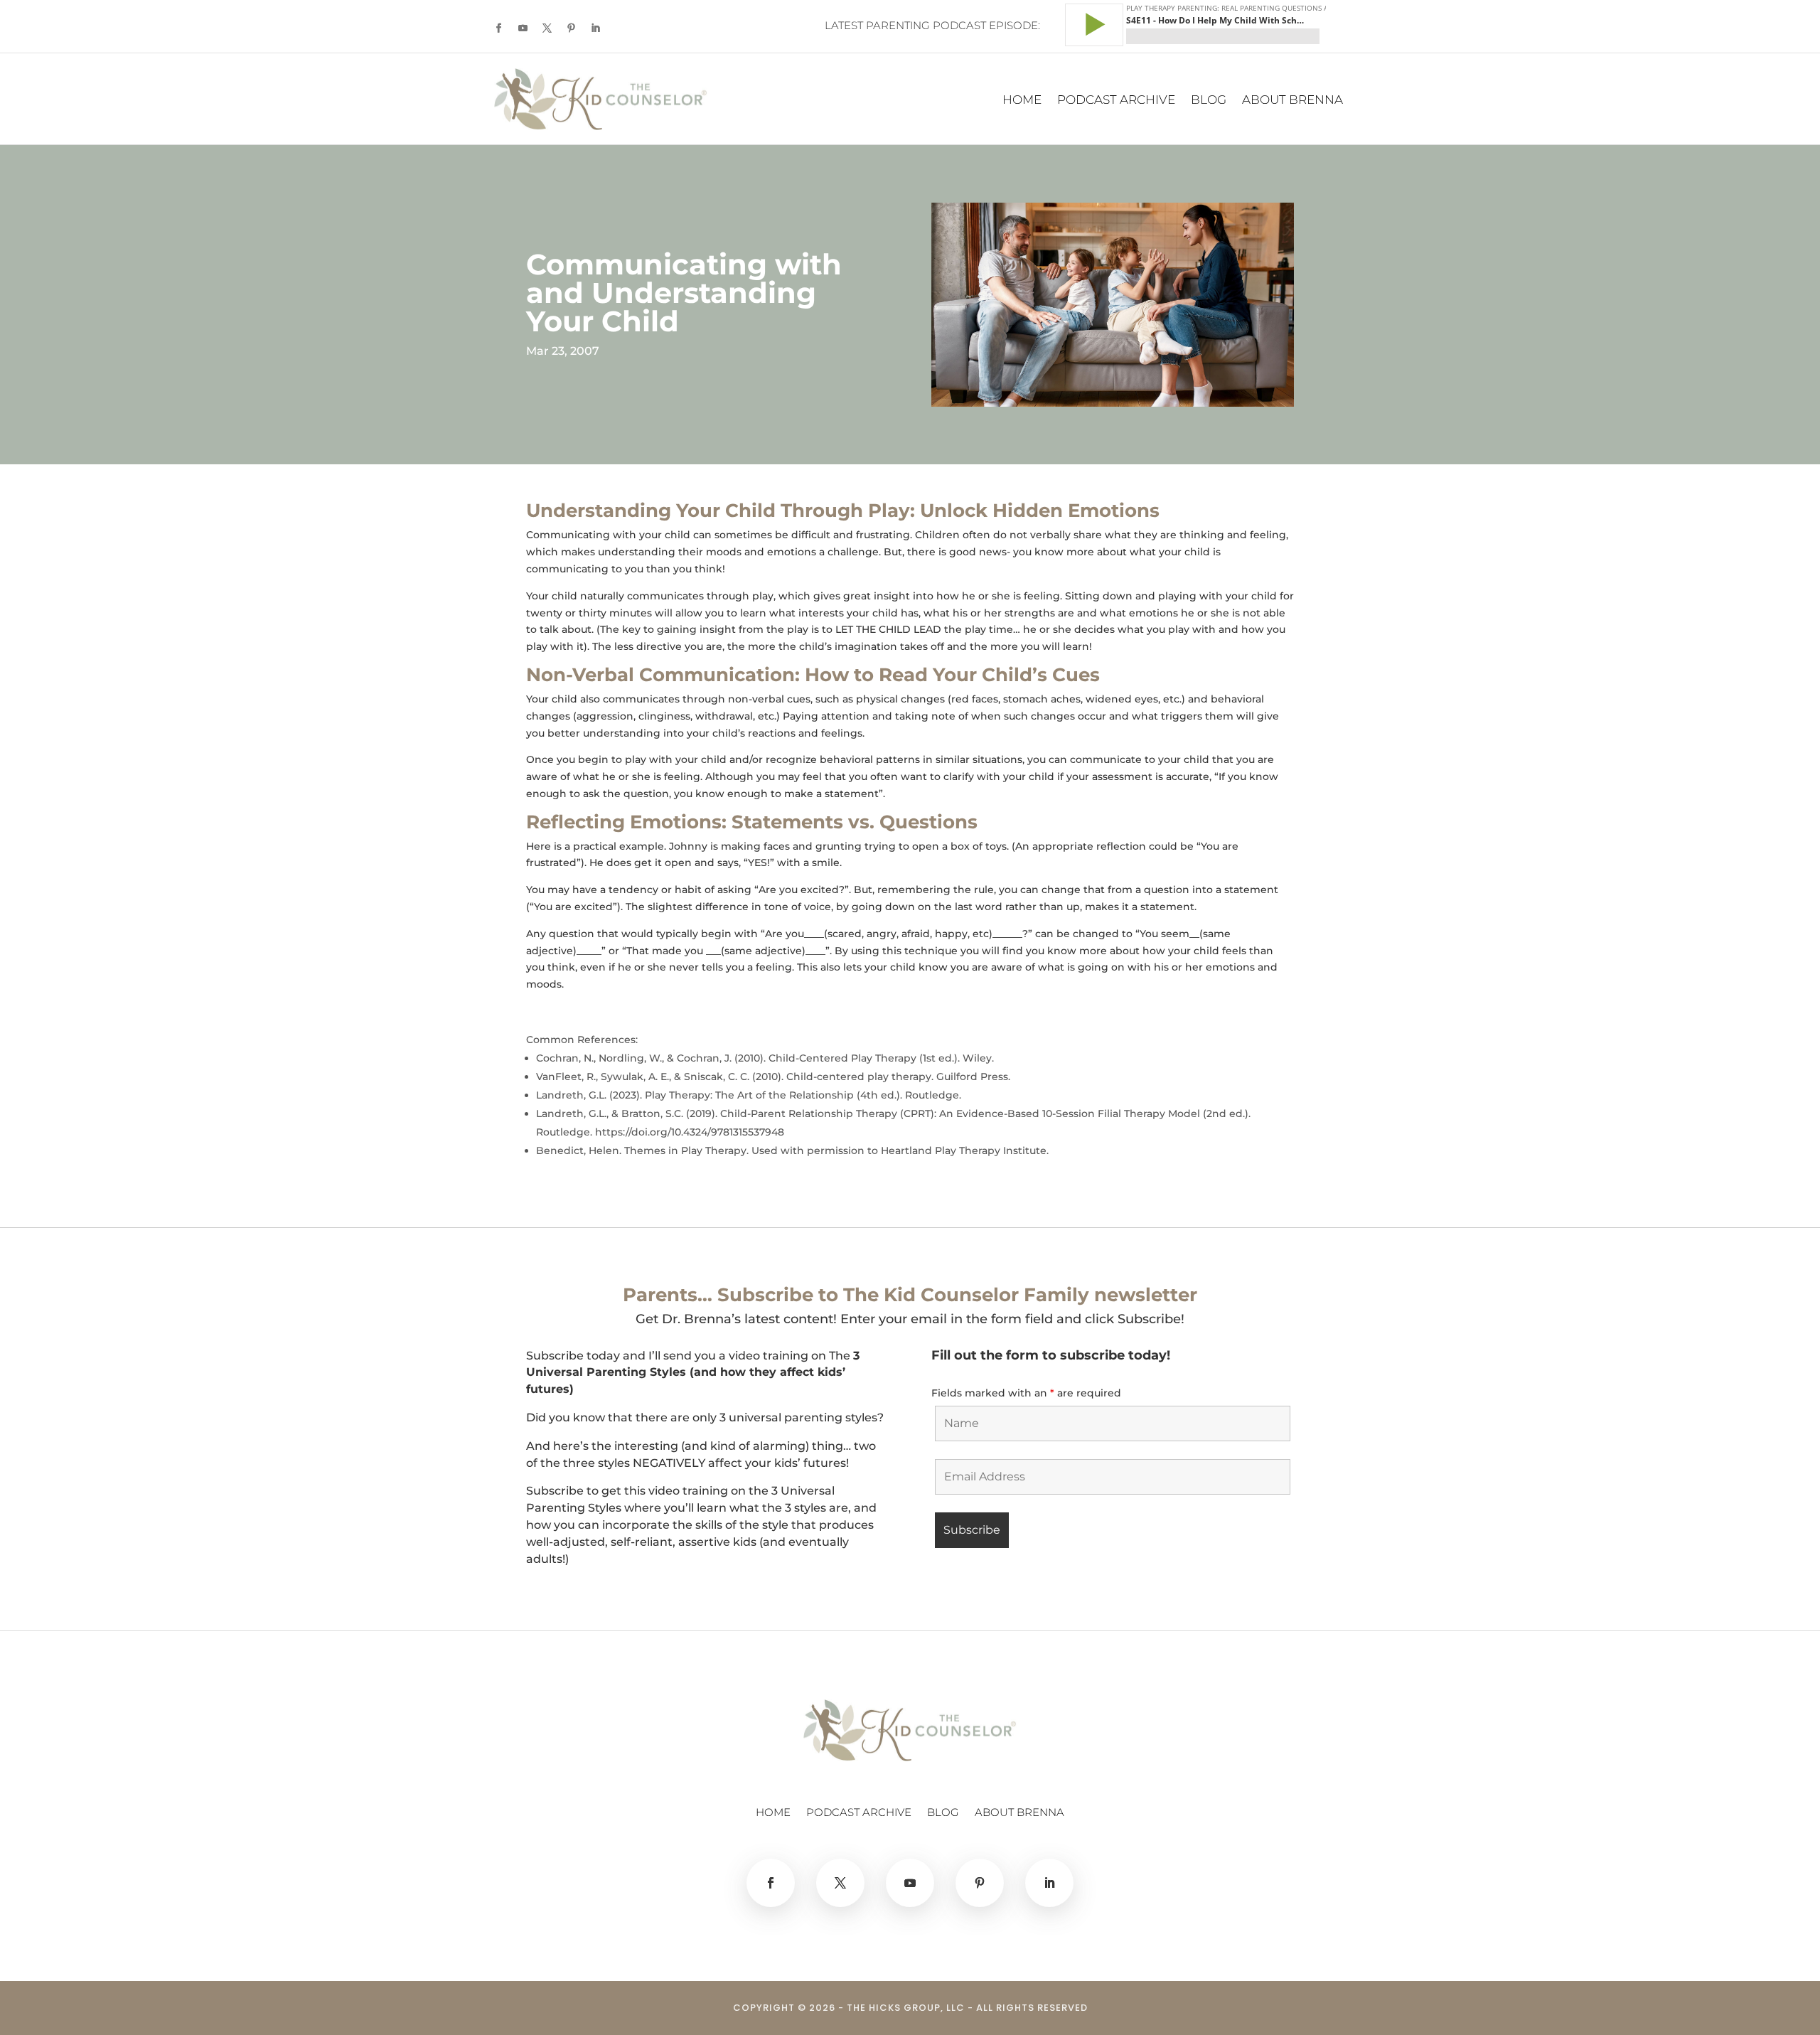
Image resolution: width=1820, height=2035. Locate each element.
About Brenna (1292, 101)
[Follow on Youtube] (523, 28)
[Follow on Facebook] (498, 28)
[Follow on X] (547, 28)
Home (1022, 101)
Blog (1209, 101)
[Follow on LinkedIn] (595, 28)
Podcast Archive (1116, 101)
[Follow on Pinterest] (571, 28)
